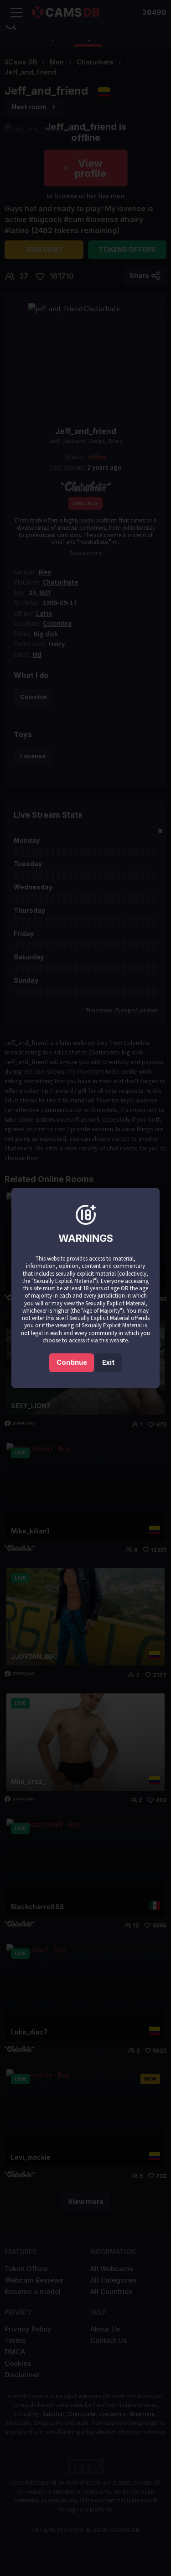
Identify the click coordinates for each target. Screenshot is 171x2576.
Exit (108, 1362)
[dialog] (85, 1288)
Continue (72, 1362)
